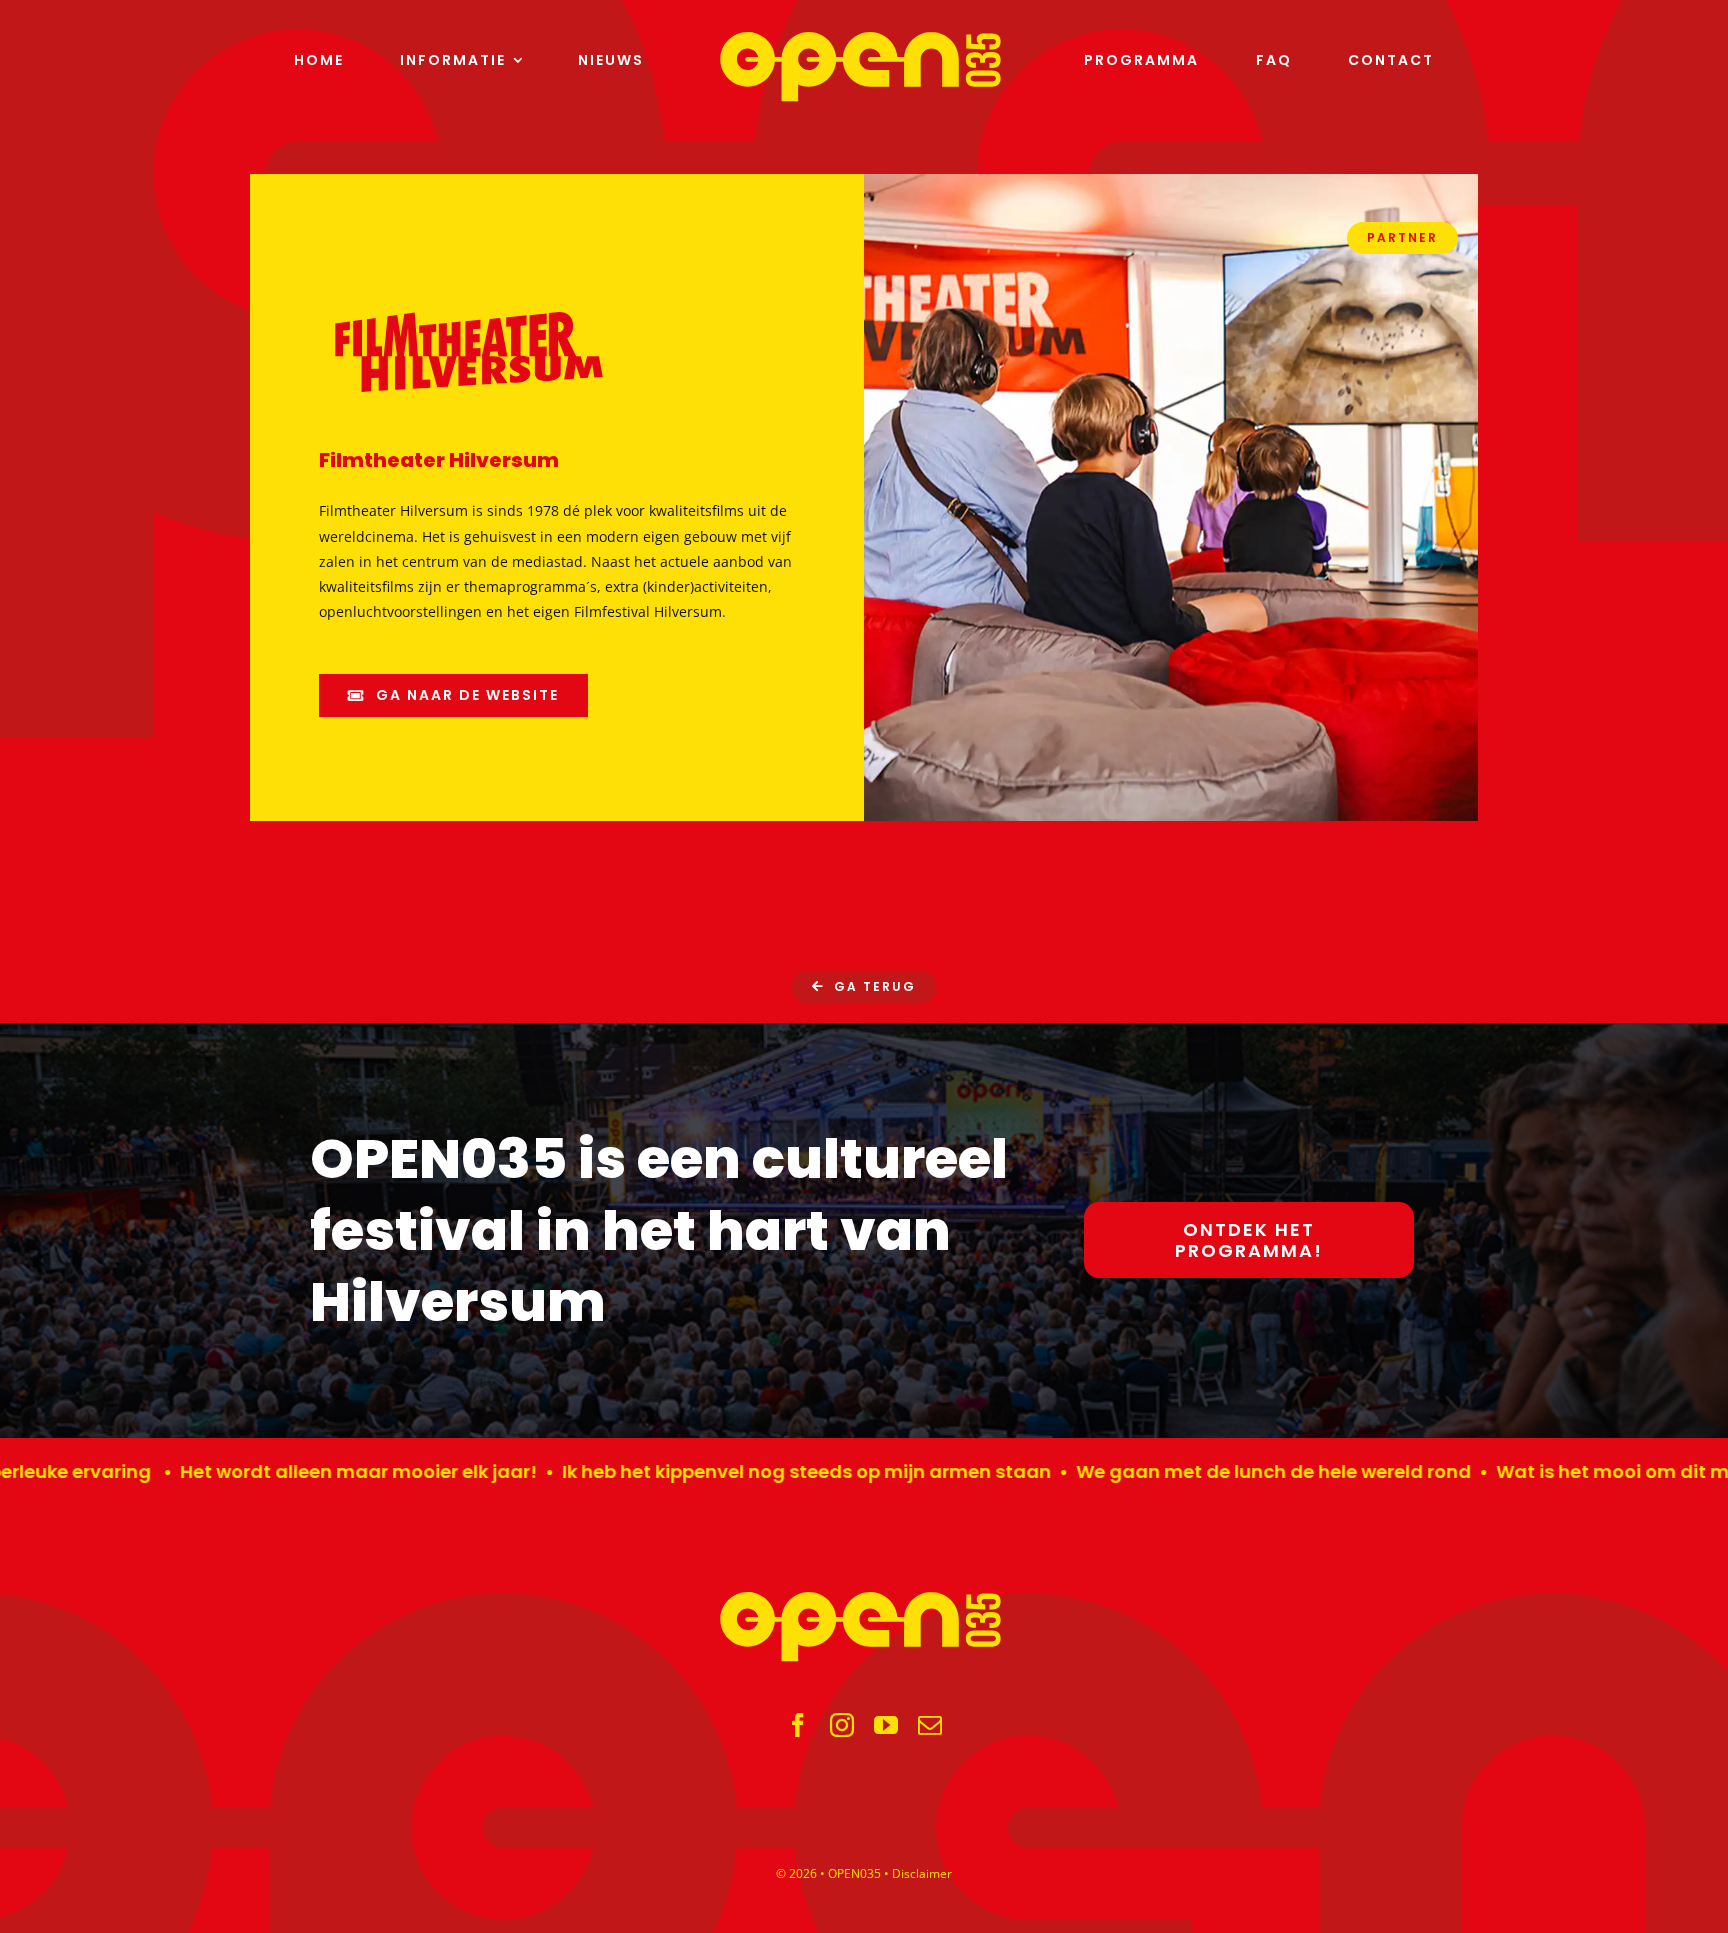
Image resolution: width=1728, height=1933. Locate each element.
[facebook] (798, 1725)
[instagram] (842, 1725)
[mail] (930, 1725)
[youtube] (886, 1725)
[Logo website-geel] (864, 38)
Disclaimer (922, 1873)
